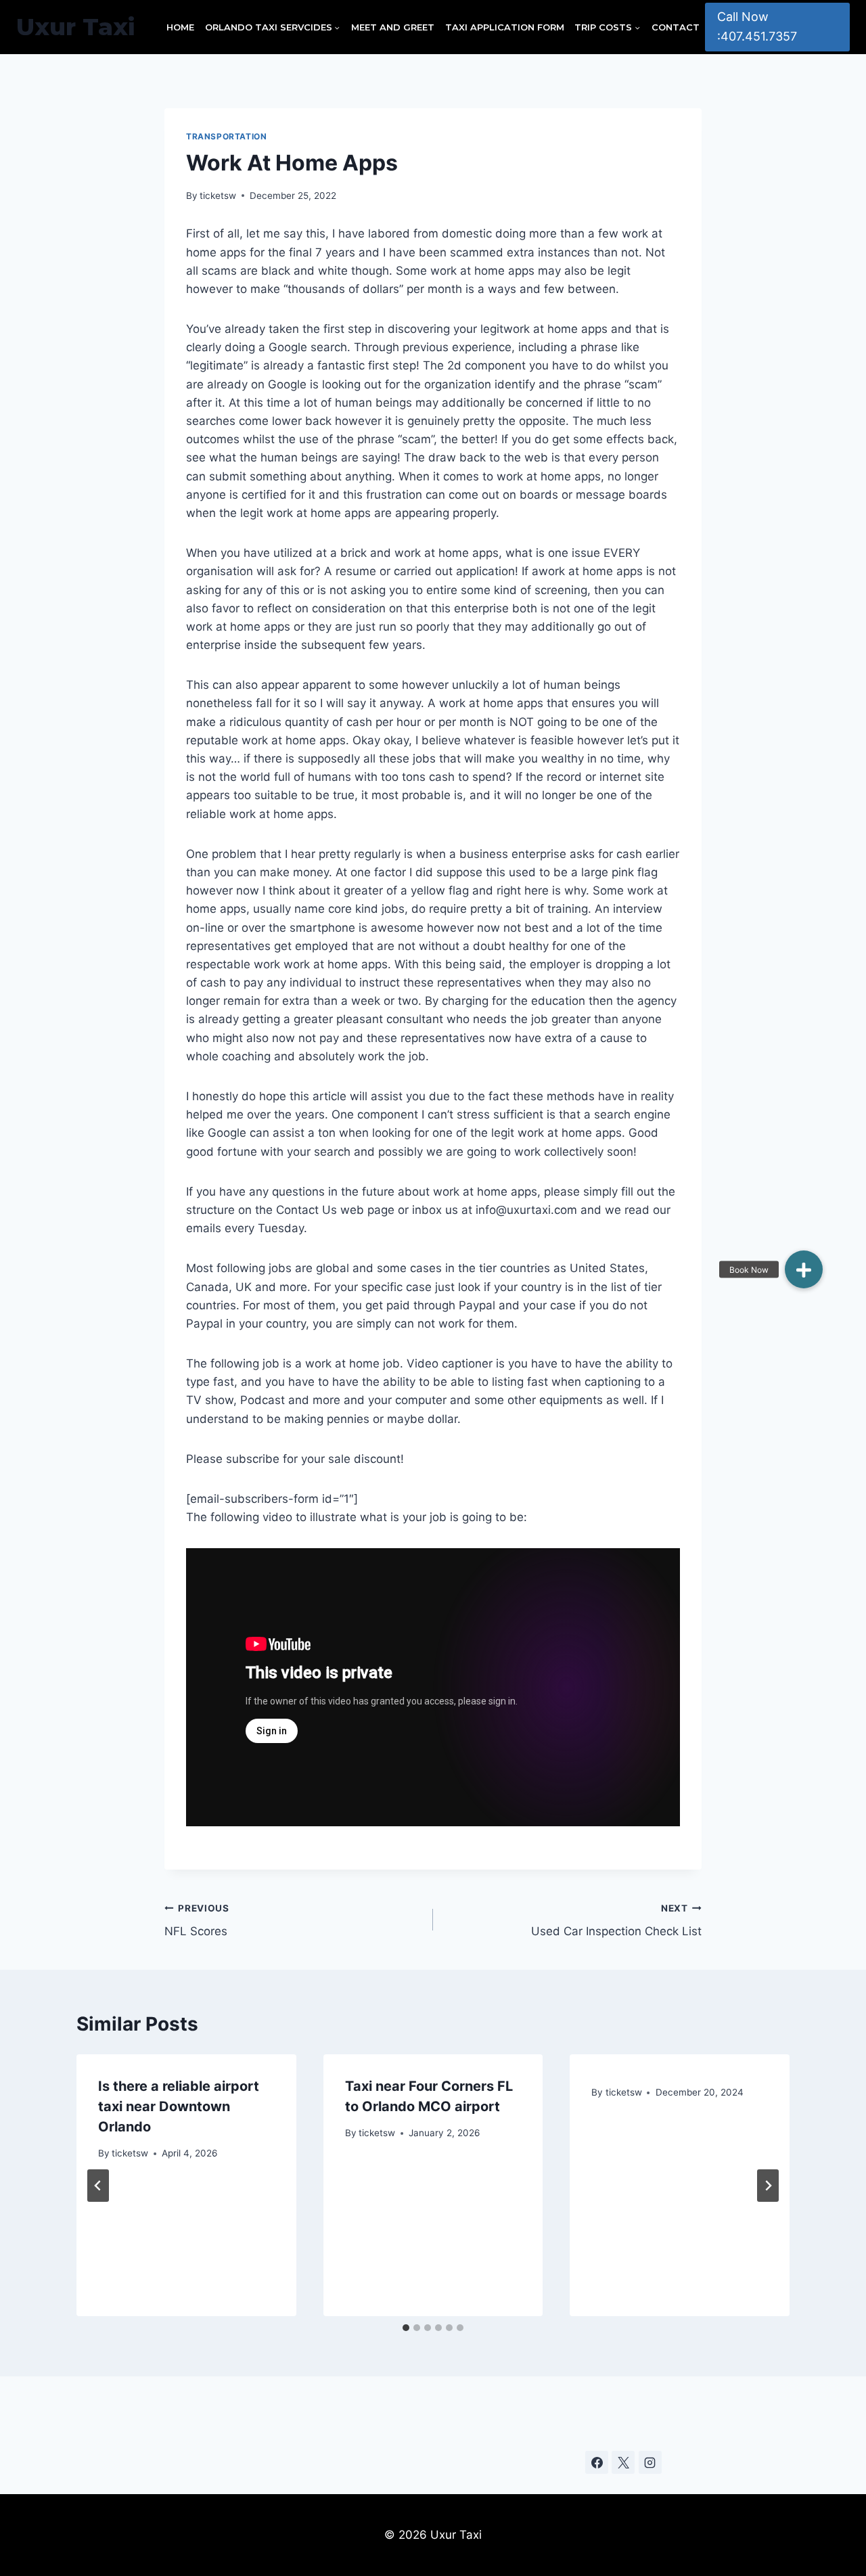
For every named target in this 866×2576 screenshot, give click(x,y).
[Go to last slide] (98, 2186)
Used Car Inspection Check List (616, 1921)
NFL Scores (197, 1921)
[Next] (768, 2186)
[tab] (406, 2328)
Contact (676, 27)
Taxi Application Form (505, 27)
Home (180, 27)
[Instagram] (650, 2462)
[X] (623, 2462)
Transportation (226, 136)
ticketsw (218, 196)
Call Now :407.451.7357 (757, 26)
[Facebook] (597, 2462)
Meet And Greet (393, 27)
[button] (804, 1269)
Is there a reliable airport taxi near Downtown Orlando (179, 2106)
